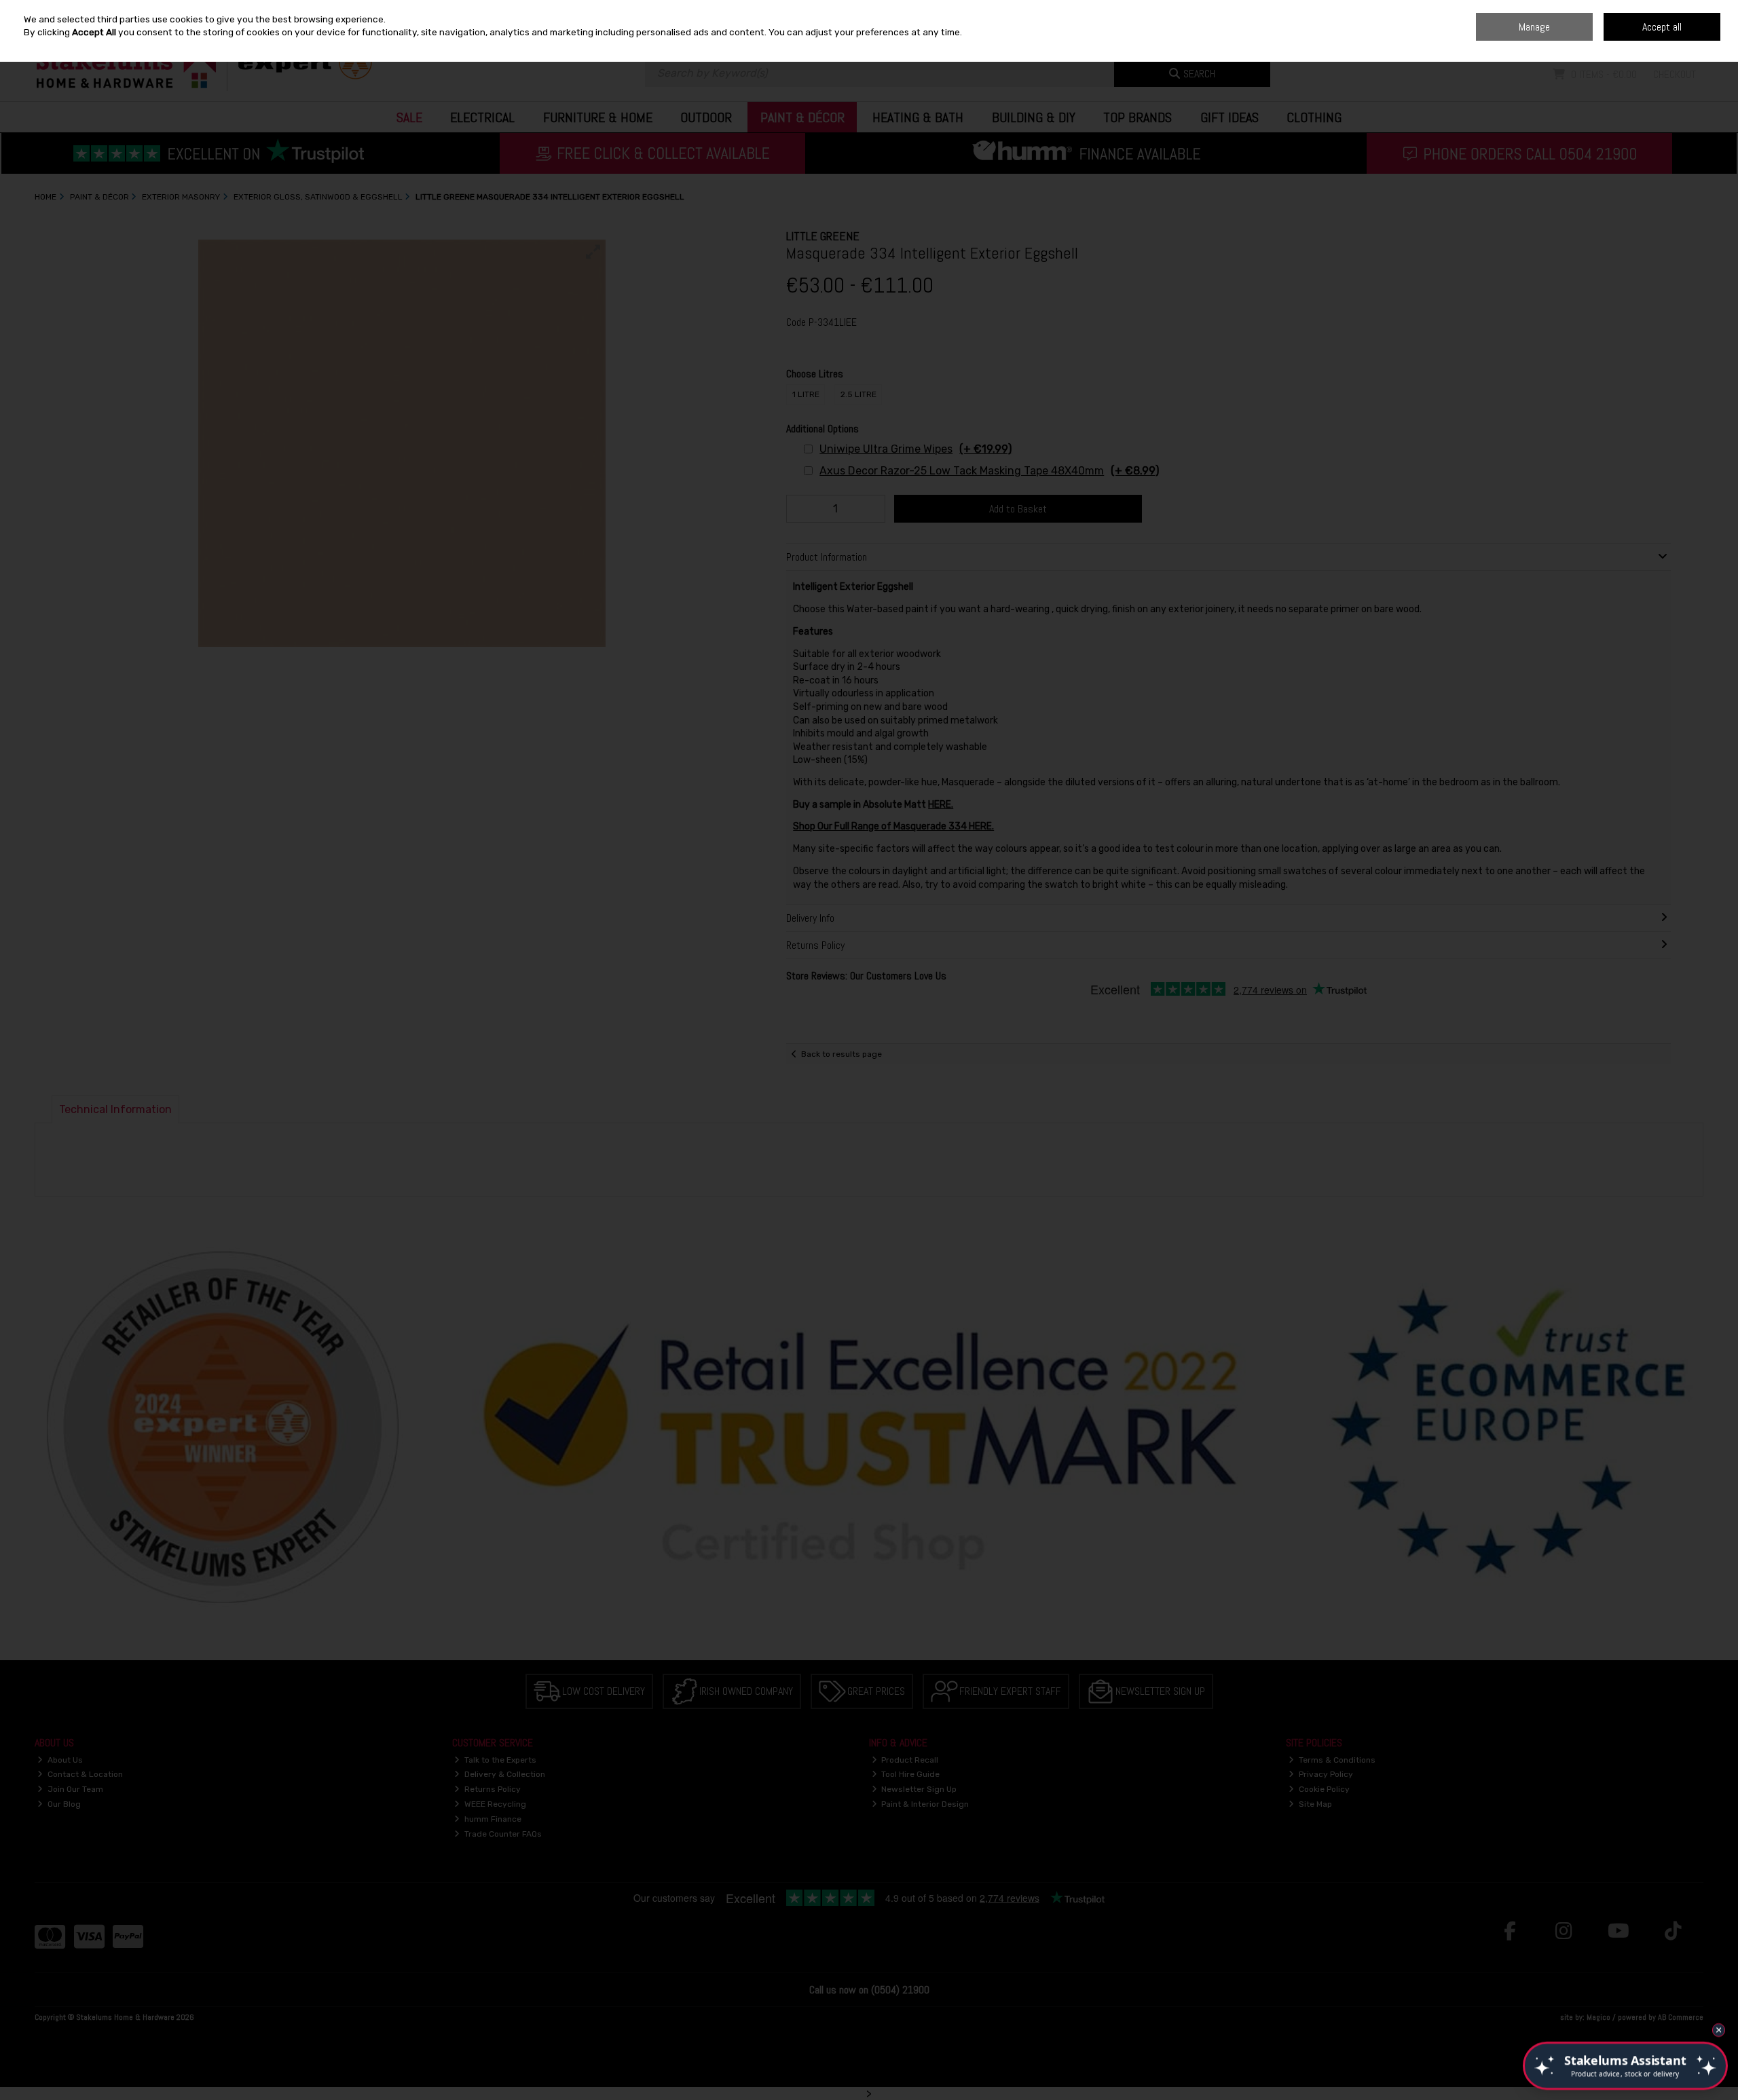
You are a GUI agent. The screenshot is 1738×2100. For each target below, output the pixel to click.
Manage (1534, 27)
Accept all (1662, 27)
